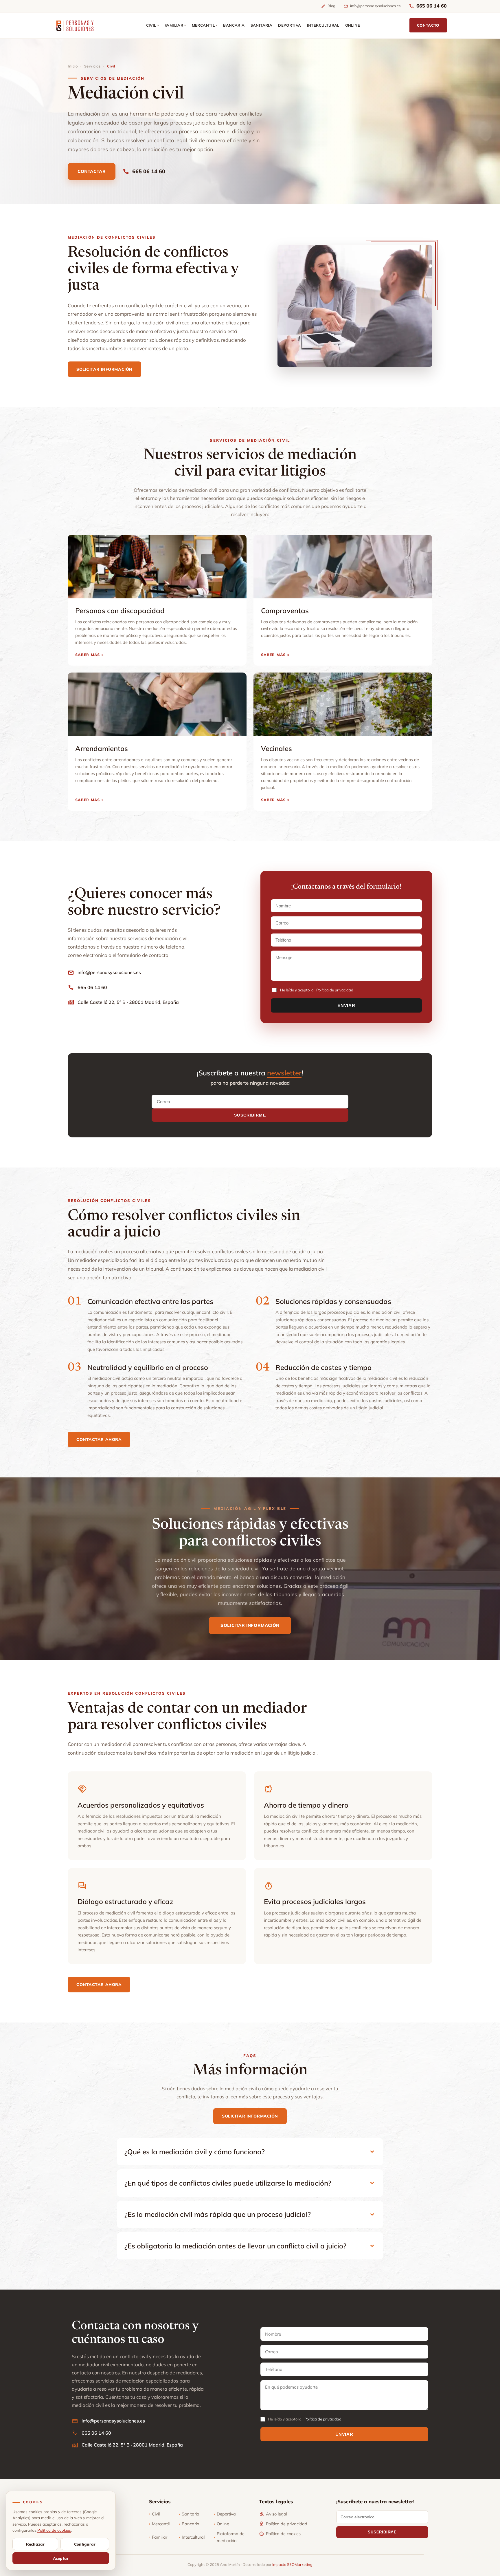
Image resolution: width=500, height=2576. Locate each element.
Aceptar (61, 2558)
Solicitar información (104, 369)
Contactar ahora (99, 1439)
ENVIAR (346, 1005)
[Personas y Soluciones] (75, 25)
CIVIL (152, 25)
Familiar (158, 2537)
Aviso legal (273, 2514)
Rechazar (35, 2544)
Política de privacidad (335, 990)
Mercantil (159, 2524)
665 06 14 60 (428, 6)
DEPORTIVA (290, 25)
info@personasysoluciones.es (372, 6)
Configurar (85, 2544)
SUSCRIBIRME (250, 1115)
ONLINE (353, 25)
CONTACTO (428, 25)
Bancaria (189, 2524)
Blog (328, 6)
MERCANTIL (205, 25)
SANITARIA (262, 25)
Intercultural (192, 2537)
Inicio (73, 66)
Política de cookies (280, 2534)
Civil (154, 2514)
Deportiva (225, 2514)
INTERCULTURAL (323, 25)
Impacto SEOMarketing (292, 2564)
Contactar (92, 171)
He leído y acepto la (317, 990)
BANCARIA (234, 25)
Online (221, 2524)
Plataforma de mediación (229, 2537)
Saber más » (90, 655)
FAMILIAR (175, 25)
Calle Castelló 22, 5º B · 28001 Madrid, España (123, 1002)
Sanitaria (189, 2514)
